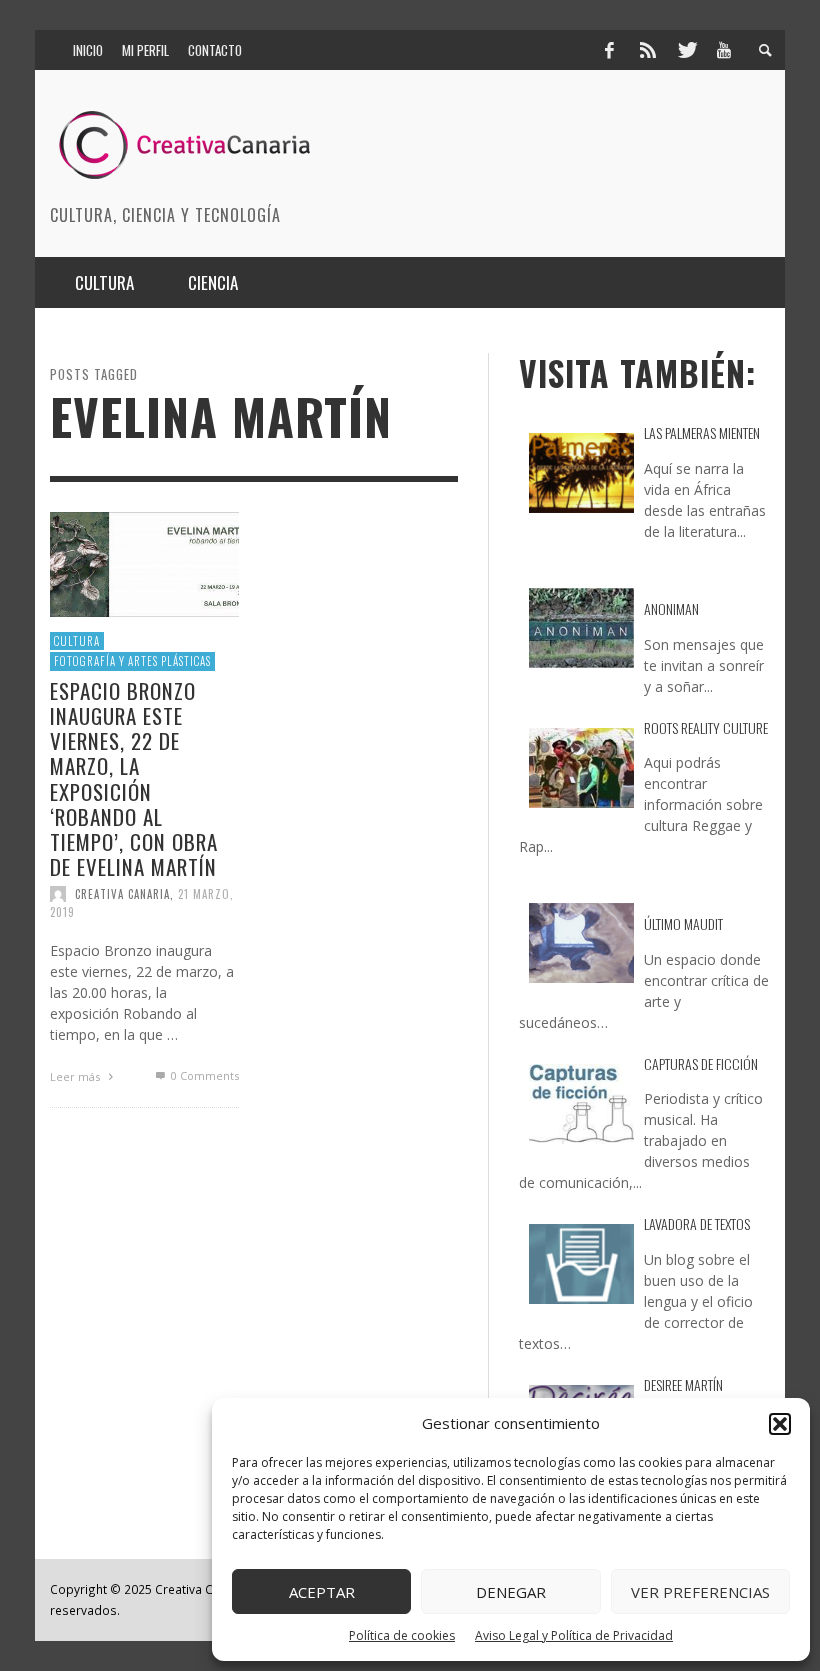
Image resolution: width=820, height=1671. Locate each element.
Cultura (77, 641)
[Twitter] (686, 50)
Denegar (511, 1592)
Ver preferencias (700, 1592)
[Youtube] (724, 50)
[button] (780, 1424)
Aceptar (322, 1592)
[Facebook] (609, 50)
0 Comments (203, 1075)
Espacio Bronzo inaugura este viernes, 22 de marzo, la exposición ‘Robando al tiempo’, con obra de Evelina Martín (134, 778)
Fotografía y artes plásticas (132, 661)
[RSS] (648, 50)
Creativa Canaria (122, 894)
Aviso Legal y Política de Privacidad (574, 1635)
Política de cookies (402, 1635)
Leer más (76, 1076)
